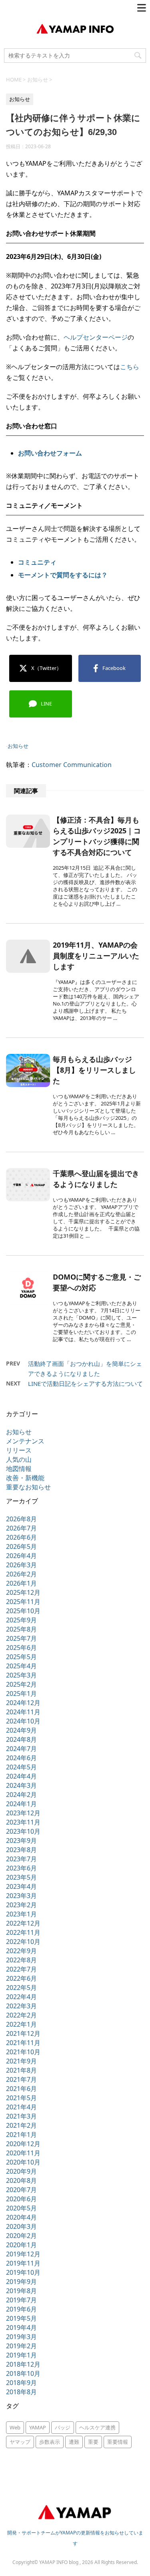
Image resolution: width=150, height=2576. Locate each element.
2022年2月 (21, 2015)
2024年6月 (21, 1758)
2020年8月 (21, 2180)
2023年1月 (21, 1914)
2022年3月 (21, 2006)
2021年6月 (21, 2089)
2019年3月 (21, 2337)
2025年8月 (21, 1629)
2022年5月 (21, 1988)
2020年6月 (21, 2199)
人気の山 (19, 1459)
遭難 (74, 2442)
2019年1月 (21, 2355)
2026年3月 (21, 1565)
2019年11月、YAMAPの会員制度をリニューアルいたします (96, 956)
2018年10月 (23, 2373)
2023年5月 (21, 1877)
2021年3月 (21, 2116)
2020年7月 (21, 2190)
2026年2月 (21, 1574)
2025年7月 (21, 1638)
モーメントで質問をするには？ (63, 575)
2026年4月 (21, 1556)
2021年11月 (23, 2043)
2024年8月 (21, 1739)
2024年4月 (21, 1776)
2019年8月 (21, 2291)
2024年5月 (21, 1767)
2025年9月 (21, 1620)
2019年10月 (23, 2272)
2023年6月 (21, 1868)
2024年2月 (21, 1795)
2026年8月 (21, 1519)
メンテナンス (25, 1441)
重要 (93, 2442)
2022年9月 (21, 1951)
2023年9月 (21, 1841)
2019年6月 (21, 2309)
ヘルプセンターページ (96, 337)
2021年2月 (21, 2125)
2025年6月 (21, 1648)
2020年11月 (23, 2153)
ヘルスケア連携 (97, 2427)
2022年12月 (23, 1923)
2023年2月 (21, 1905)
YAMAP (38, 2427)
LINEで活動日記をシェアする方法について (85, 1383)
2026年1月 (21, 1583)
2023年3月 (21, 1896)
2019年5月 (21, 2318)
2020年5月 (21, 2208)
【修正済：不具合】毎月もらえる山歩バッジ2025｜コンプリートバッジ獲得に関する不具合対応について (97, 836)
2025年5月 (21, 1657)
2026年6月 (21, 1537)
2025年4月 (21, 1666)
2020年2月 (21, 2236)
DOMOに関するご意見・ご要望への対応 (97, 1282)
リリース (19, 1450)
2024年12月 (23, 1703)
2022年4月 (21, 1997)
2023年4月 (21, 1886)
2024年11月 (23, 1712)
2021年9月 (21, 2061)
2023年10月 (23, 1831)
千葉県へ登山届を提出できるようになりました (96, 1179)
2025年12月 (23, 1592)
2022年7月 (21, 1969)
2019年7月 (21, 2300)
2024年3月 (21, 1785)
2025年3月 (21, 1675)
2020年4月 (21, 2217)
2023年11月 (23, 1822)
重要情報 (118, 2442)
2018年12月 (23, 2364)
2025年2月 (21, 1684)
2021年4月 (21, 2107)
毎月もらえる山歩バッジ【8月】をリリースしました (94, 1070)
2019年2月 (21, 2346)
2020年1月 (21, 2245)
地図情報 (19, 1469)
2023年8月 (21, 1850)
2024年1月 (21, 1804)
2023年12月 (23, 1813)
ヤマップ (20, 2442)
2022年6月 (21, 1978)
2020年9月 (21, 2171)
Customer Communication (72, 765)
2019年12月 (23, 2254)
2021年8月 (21, 2070)
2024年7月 (21, 1749)
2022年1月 (21, 2024)
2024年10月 (23, 1721)
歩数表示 (50, 2442)
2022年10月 (23, 1942)
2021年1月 (21, 2135)
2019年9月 (21, 2282)
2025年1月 (21, 1693)
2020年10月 (23, 2162)
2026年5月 (21, 1546)
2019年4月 (21, 2328)
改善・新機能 (25, 1478)
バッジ (63, 2427)
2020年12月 (23, 2144)
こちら (130, 367)
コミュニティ (37, 562)
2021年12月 (23, 2033)
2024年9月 (21, 1730)
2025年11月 (23, 1602)
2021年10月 (23, 2052)
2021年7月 (21, 2079)
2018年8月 (21, 2392)
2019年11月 (23, 2263)
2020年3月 (21, 2226)
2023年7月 (21, 1859)
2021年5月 (21, 2098)
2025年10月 (23, 1611)
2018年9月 (21, 2383)
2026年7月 (21, 1528)
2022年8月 (21, 1960)
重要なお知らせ (28, 1487)
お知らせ (18, 746)
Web (15, 2427)
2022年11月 (23, 1932)
